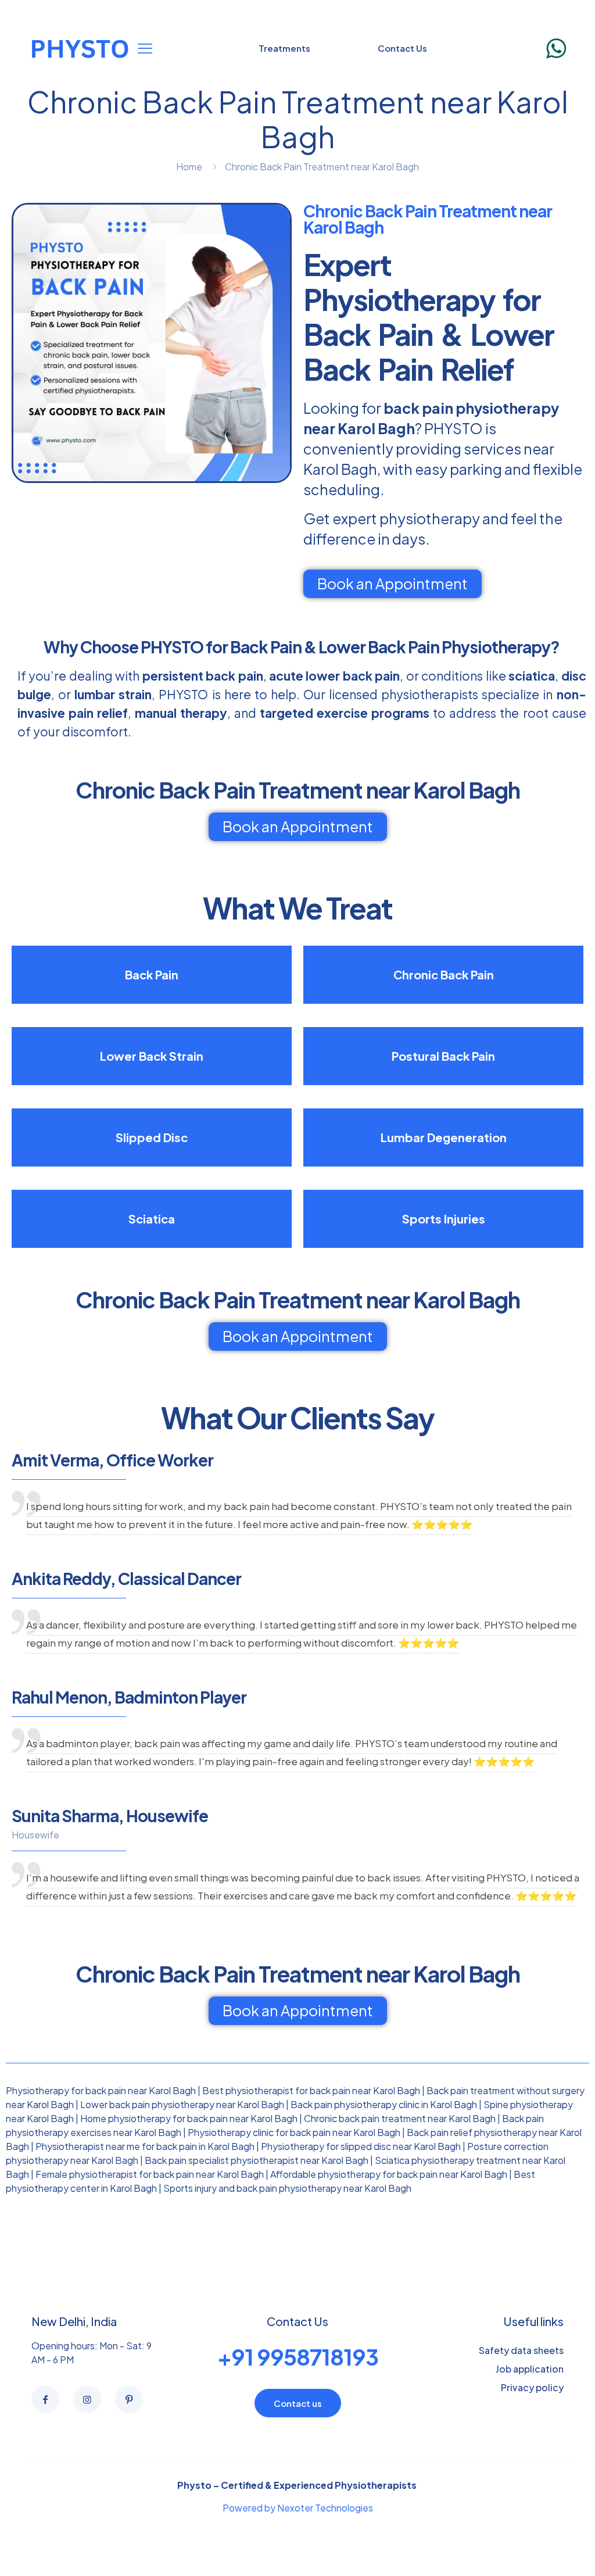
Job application (530, 2369)
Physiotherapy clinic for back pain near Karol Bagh (294, 2132)
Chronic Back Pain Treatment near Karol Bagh (322, 167)
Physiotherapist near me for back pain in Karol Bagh (145, 2146)
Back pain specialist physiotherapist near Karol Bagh (257, 2160)
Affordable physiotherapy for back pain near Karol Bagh (389, 2174)
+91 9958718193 (298, 2357)
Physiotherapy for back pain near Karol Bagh (101, 2090)
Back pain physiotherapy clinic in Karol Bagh (384, 2104)
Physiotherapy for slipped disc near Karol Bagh (361, 2146)
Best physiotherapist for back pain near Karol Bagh (311, 2090)
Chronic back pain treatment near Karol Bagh (400, 2118)
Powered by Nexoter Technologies (298, 2508)
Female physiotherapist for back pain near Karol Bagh (150, 2174)
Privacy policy (532, 2387)
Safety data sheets (521, 2350)
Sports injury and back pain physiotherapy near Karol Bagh (287, 2188)
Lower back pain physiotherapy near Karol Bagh (182, 2104)
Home (189, 167)
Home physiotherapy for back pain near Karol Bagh (189, 2118)
